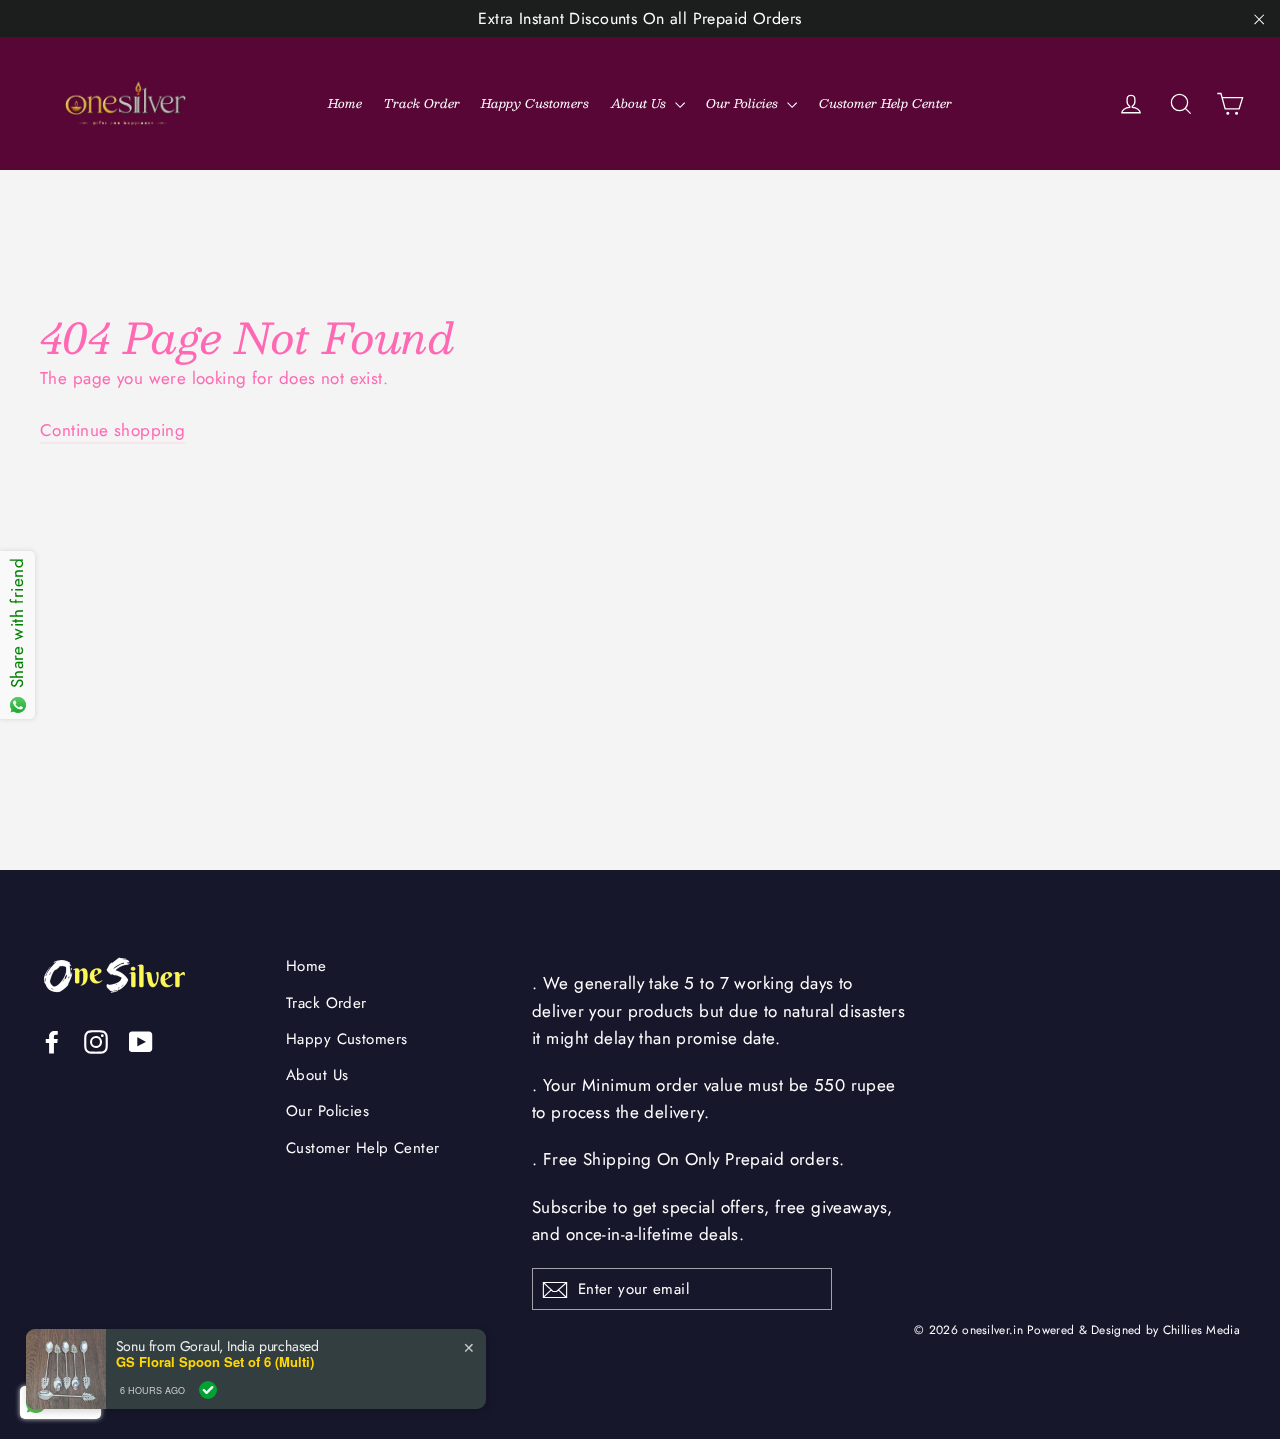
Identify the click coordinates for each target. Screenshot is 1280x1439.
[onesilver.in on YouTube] (141, 1040)
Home (345, 103)
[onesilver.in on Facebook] (52, 1040)
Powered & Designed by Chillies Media (1133, 1329)
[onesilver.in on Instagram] (96, 1040)
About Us (640, 103)
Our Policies (744, 103)
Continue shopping (112, 430)
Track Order (422, 103)
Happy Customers (535, 103)
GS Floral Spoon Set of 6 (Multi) (215, 1362)
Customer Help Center (885, 103)
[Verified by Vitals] (208, 1390)
